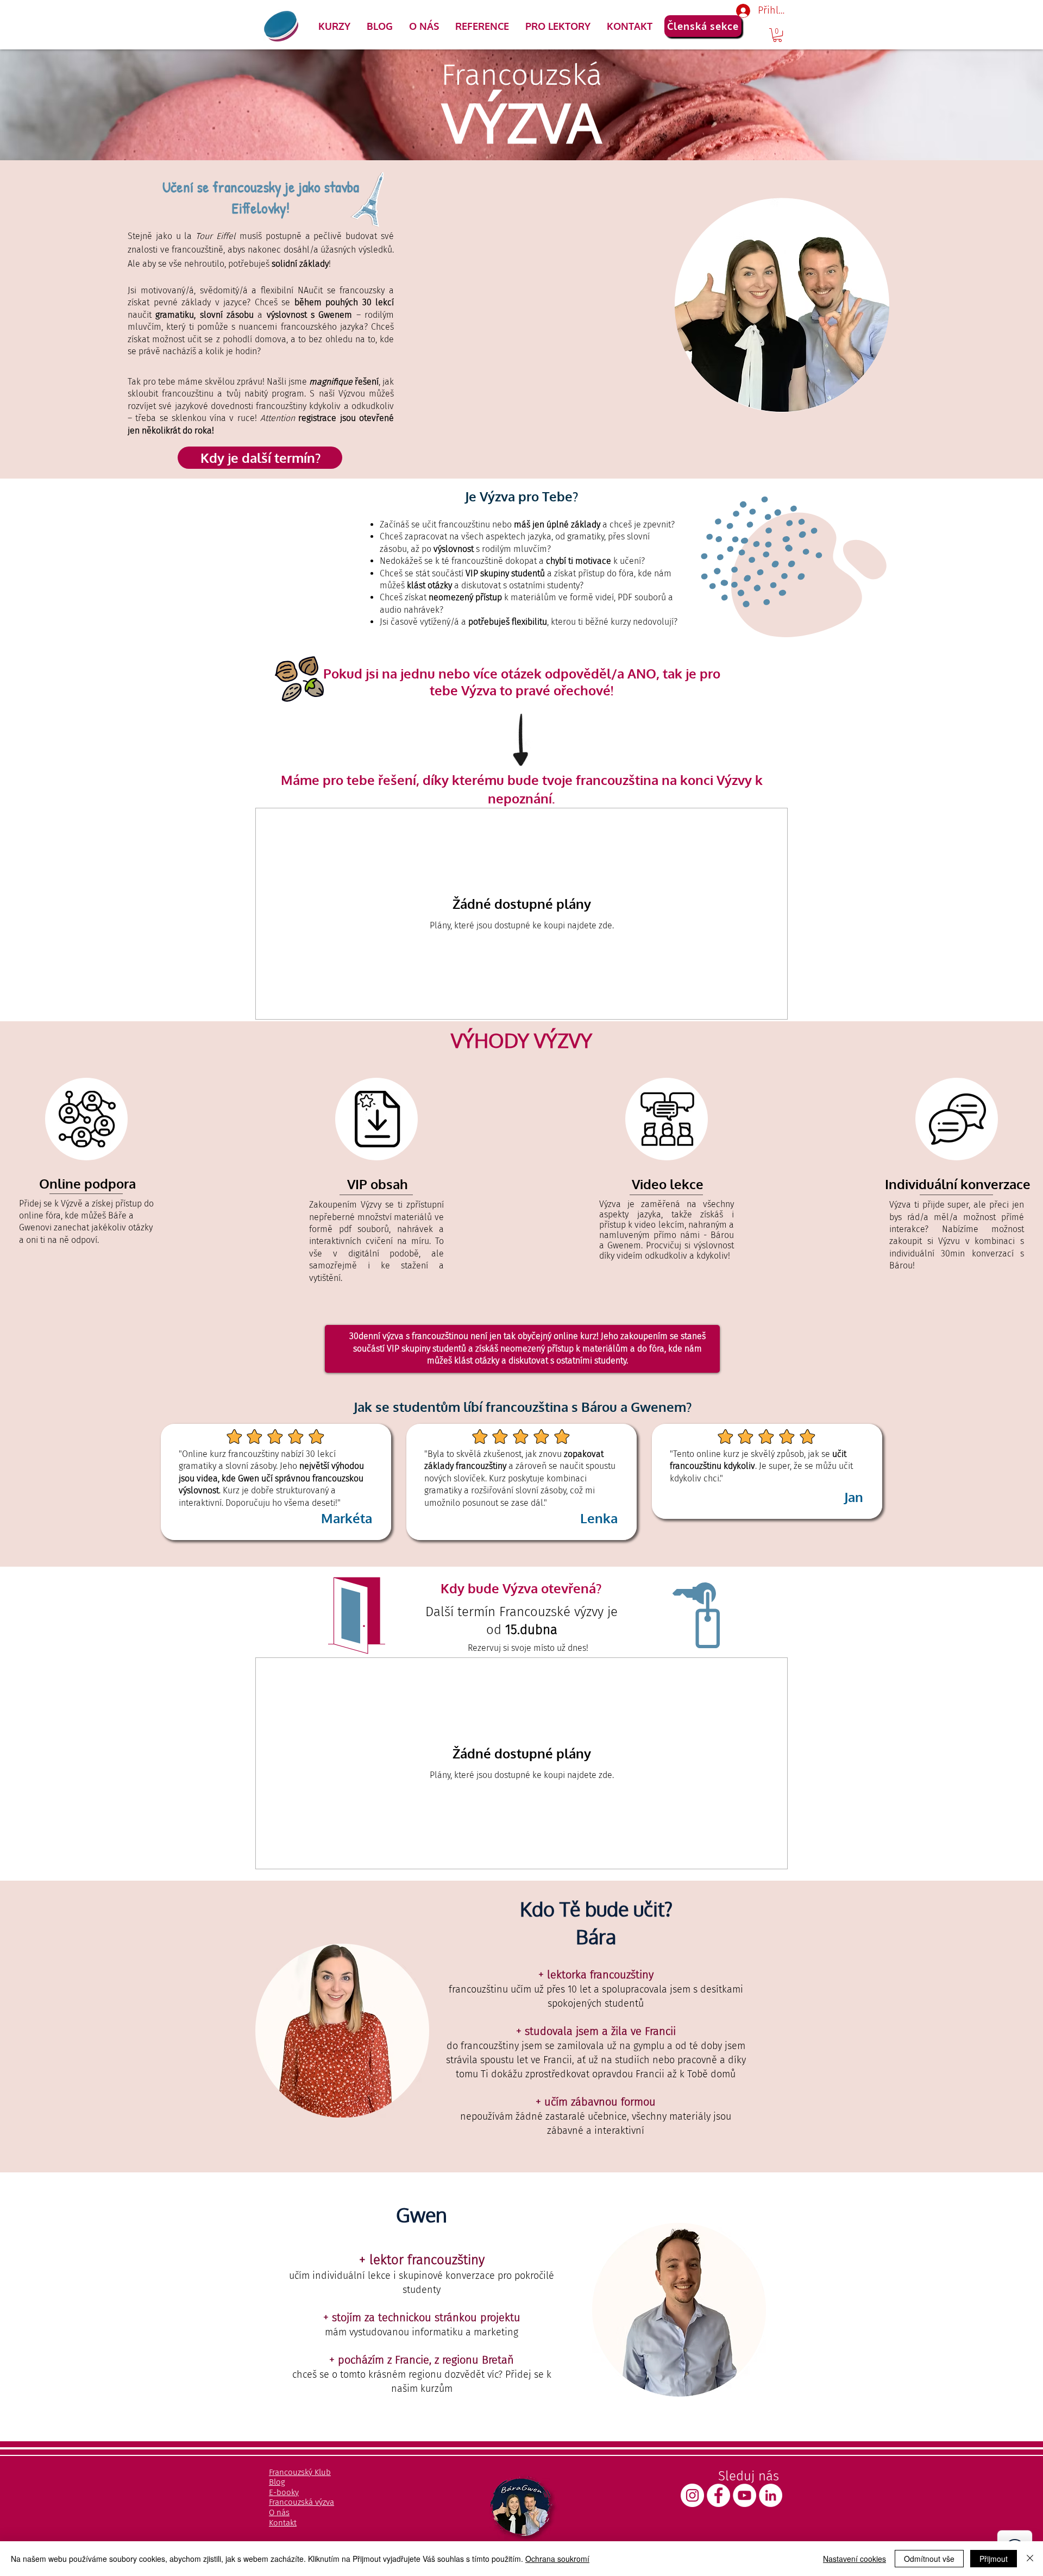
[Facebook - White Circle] (718, 2495)
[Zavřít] (1030, 2559)
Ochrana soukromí (557, 2559)
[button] (334, 26)
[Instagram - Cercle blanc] (692, 2495)
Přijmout (994, 2559)
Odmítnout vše (929, 2559)
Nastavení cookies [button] (854, 2559)
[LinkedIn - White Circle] (771, 2495)
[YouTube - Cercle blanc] (744, 2495)
